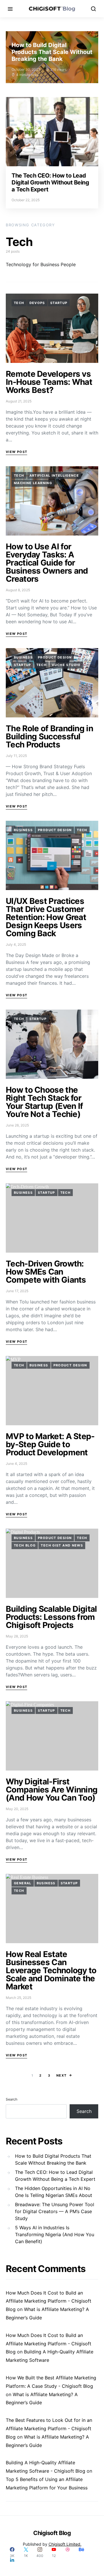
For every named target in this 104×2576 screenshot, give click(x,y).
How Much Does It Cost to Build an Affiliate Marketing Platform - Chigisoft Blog (49, 2301)
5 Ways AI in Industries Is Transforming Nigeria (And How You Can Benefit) (55, 2234)
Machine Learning (33, 483)
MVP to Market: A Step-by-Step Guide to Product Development (50, 1444)
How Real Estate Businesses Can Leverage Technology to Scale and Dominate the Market (51, 1970)
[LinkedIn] (12, 2560)
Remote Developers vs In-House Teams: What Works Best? (49, 382)
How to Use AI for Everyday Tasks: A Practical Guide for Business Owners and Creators (47, 563)
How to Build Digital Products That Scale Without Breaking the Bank (52, 52)
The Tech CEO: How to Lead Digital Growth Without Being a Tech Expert (50, 182)
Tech (19, 303)
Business (23, 657)
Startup (59, 303)
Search (12, 2099)
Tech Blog (25, 1545)
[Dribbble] (68, 2552)
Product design (55, 657)
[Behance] (81, 2552)
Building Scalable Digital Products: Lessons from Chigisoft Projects (51, 1617)
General (23, 1883)
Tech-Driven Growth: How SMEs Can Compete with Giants (46, 1272)
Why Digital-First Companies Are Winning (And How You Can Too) (52, 1790)
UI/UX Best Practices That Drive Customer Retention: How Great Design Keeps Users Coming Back (46, 917)
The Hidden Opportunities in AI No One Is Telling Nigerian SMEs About (54, 2192)
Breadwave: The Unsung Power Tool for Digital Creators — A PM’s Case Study (55, 2211)
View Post (16, 452)
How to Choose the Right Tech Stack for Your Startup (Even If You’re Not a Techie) (44, 1102)
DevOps (37, 303)
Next (62, 2075)
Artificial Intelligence (54, 475)
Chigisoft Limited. (65, 2544)
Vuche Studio (66, 665)
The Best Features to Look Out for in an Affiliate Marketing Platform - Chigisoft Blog (49, 2428)
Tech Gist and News (62, 1545)
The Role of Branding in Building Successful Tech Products (49, 736)
